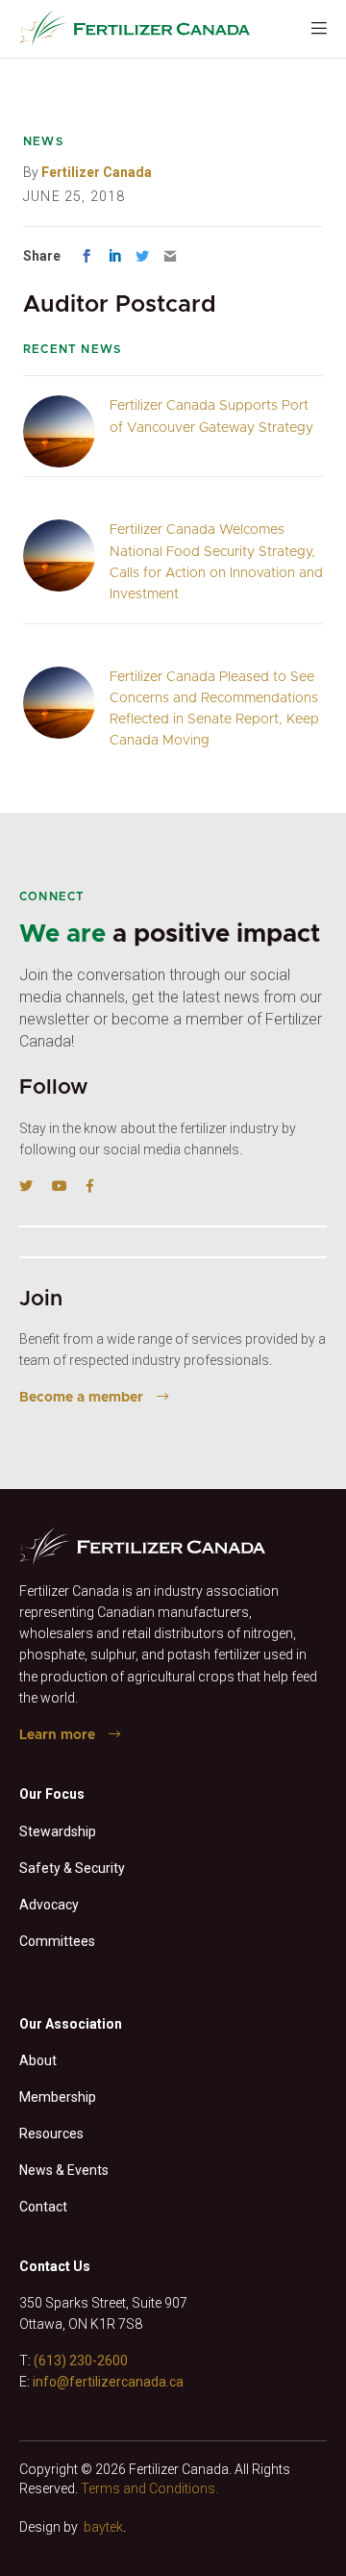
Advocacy (49, 1905)
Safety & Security (72, 1868)
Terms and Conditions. (149, 2488)
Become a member (81, 1398)
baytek (103, 2527)
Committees (57, 1941)
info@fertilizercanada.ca (108, 2382)
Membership (58, 2097)
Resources (51, 2134)
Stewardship (58, 1831)
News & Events (64, 2170)
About (38, 2060)
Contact (43, 2207)
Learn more (57, 1735)
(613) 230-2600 (81, 2361)
